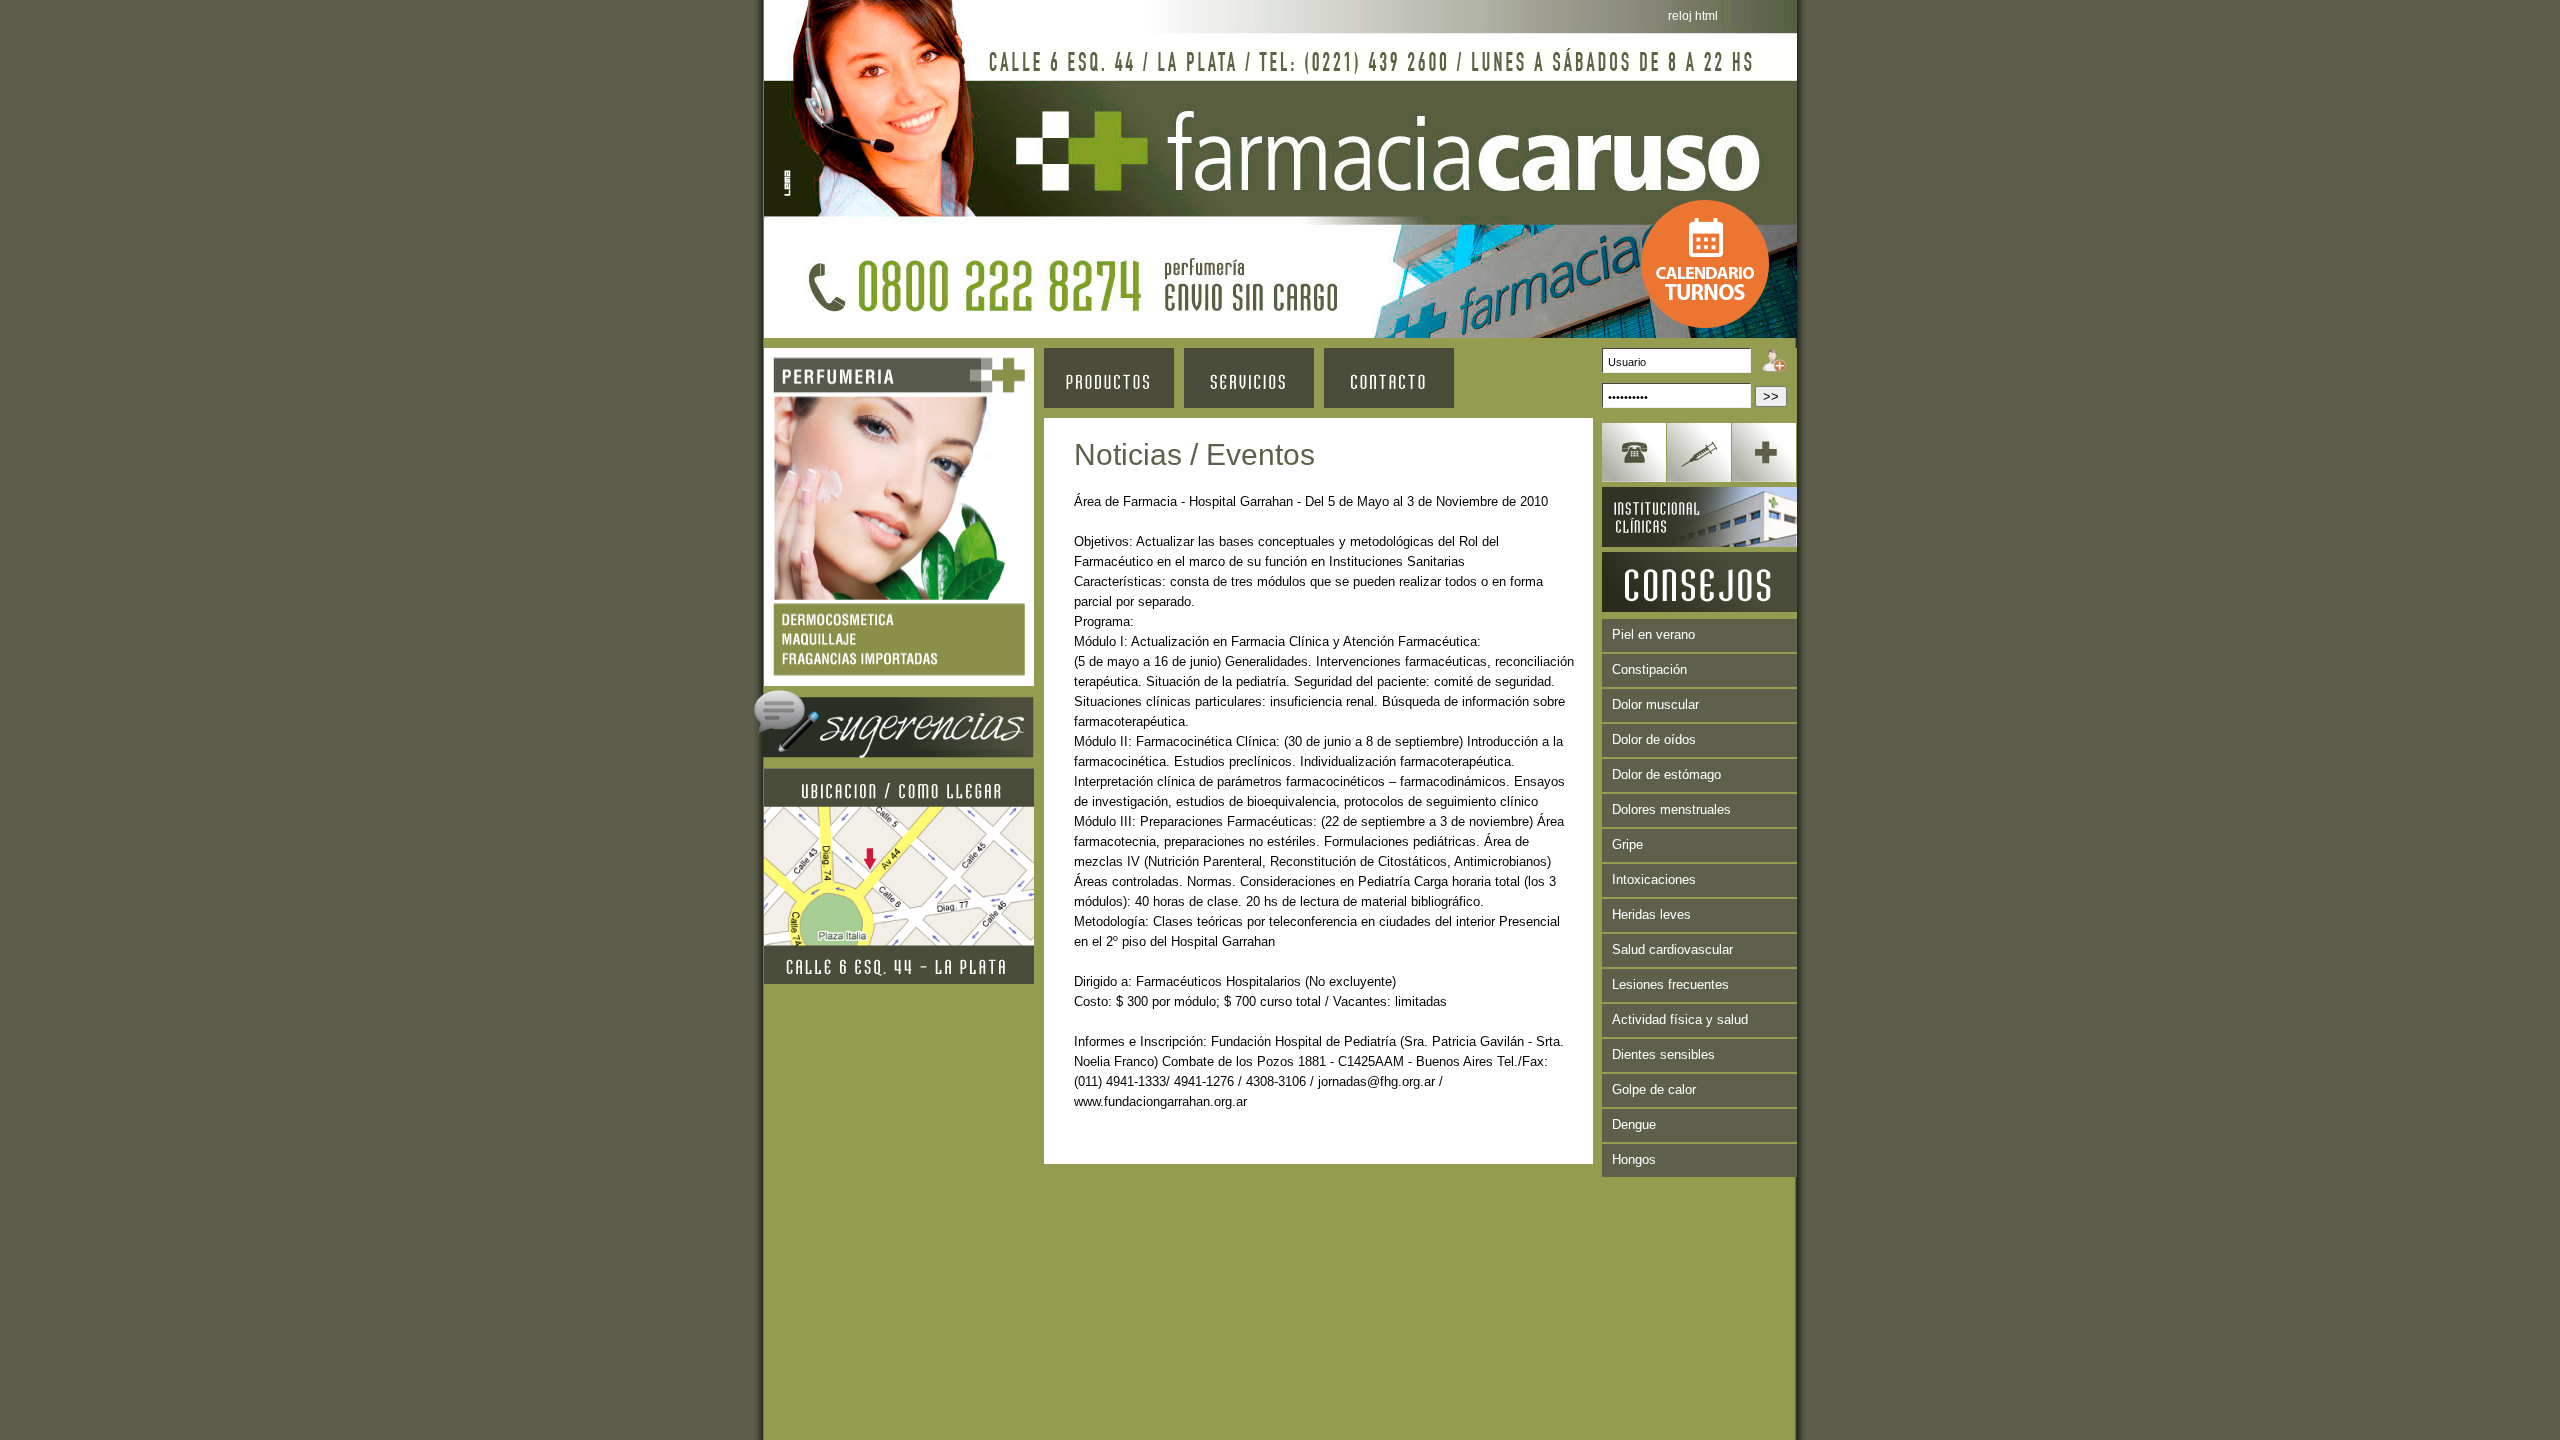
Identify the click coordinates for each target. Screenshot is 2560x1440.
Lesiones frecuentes (1670, 984)
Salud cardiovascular (1672, 949)
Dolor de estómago (1666, 774)
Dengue (1634, 1124)
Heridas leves (1651, 914)
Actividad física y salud (1680, 1019)
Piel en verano (1653, 634)
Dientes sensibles (1663, 1054)
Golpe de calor (1654, 1089)
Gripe (1627, 844)
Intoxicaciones (1654, 879)
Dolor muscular (1655, 704)
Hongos (1634, 1159)
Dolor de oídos (1654, 739)
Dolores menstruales (1671, 809)
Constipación (1649, 669)
